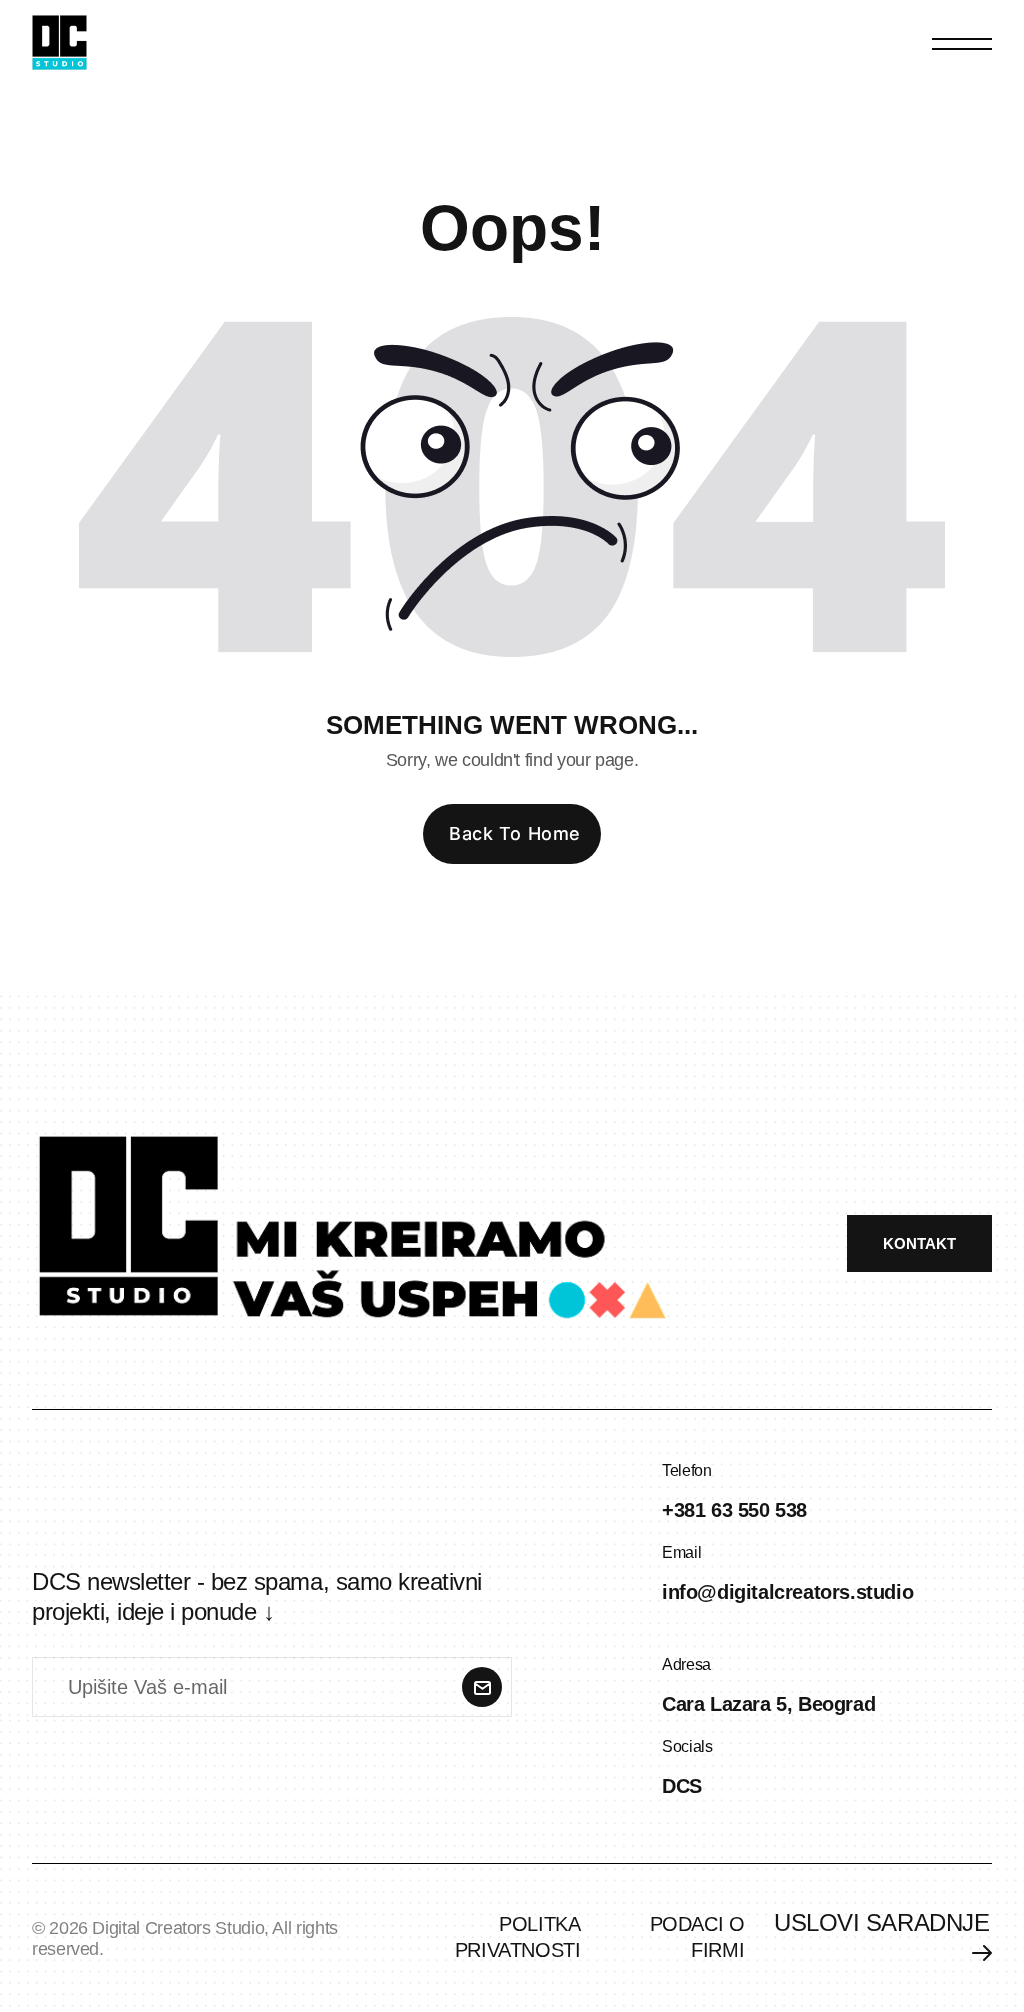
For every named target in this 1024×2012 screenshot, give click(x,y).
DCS (682, 1786)
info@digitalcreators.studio (787, 1592)
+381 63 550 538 (734, 1510)
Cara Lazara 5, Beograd (768, 1704)
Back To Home (514, 833)
